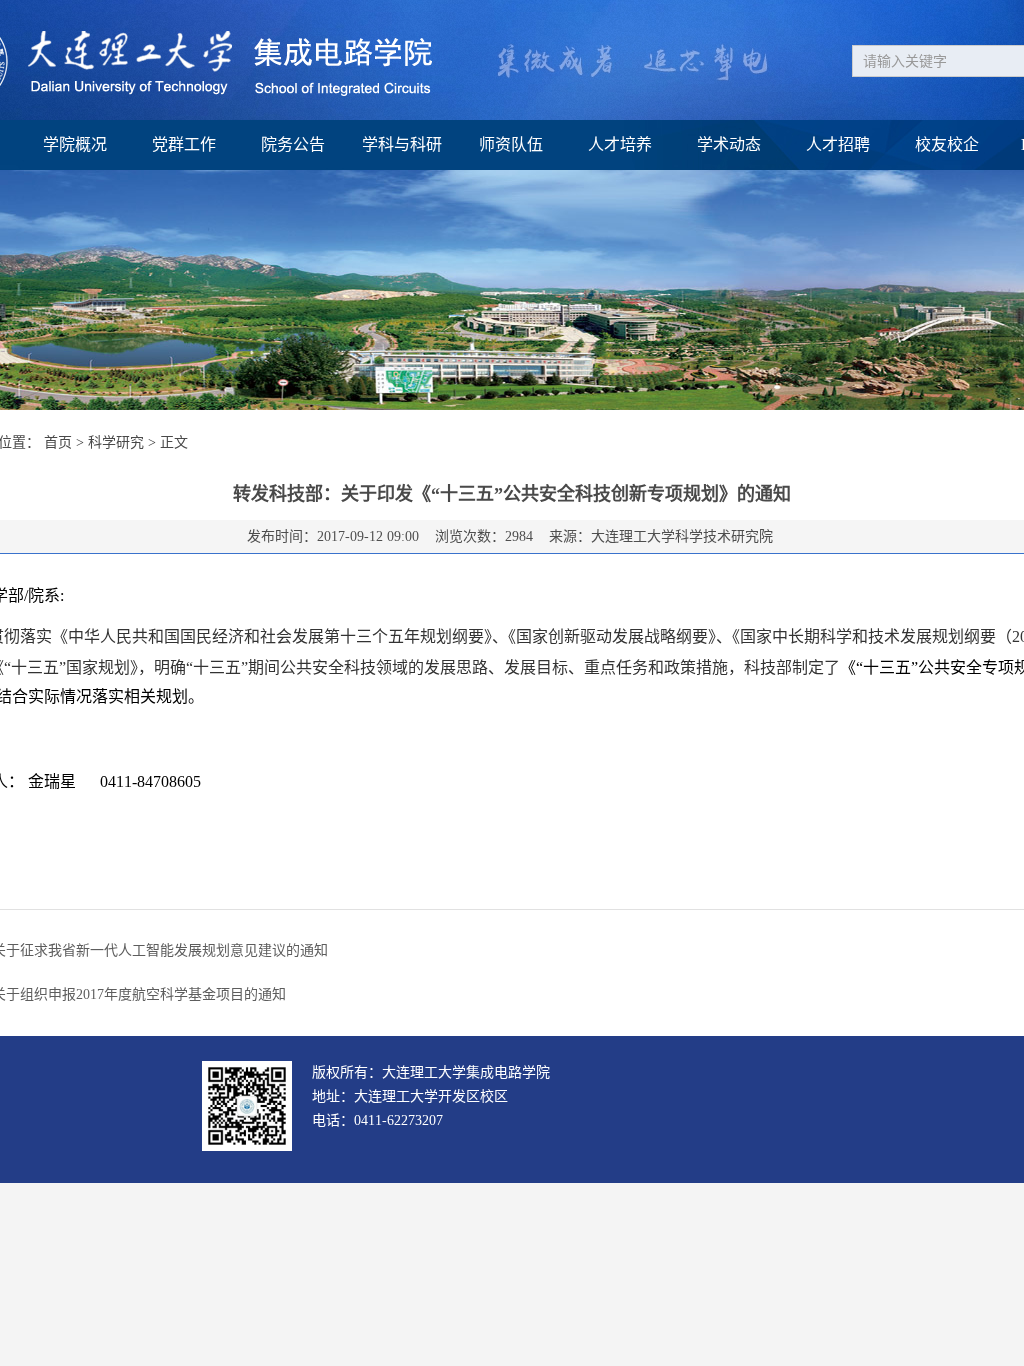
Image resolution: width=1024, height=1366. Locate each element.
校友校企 (947, 144)
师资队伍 (511, 144)
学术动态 (729, 144)
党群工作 (184, 144)
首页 (58, 442)
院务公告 (293, 144)
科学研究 (116, 442)
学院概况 (75, 144)
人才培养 (620, 144)
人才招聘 (838, 144)
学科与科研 (402, 144)
